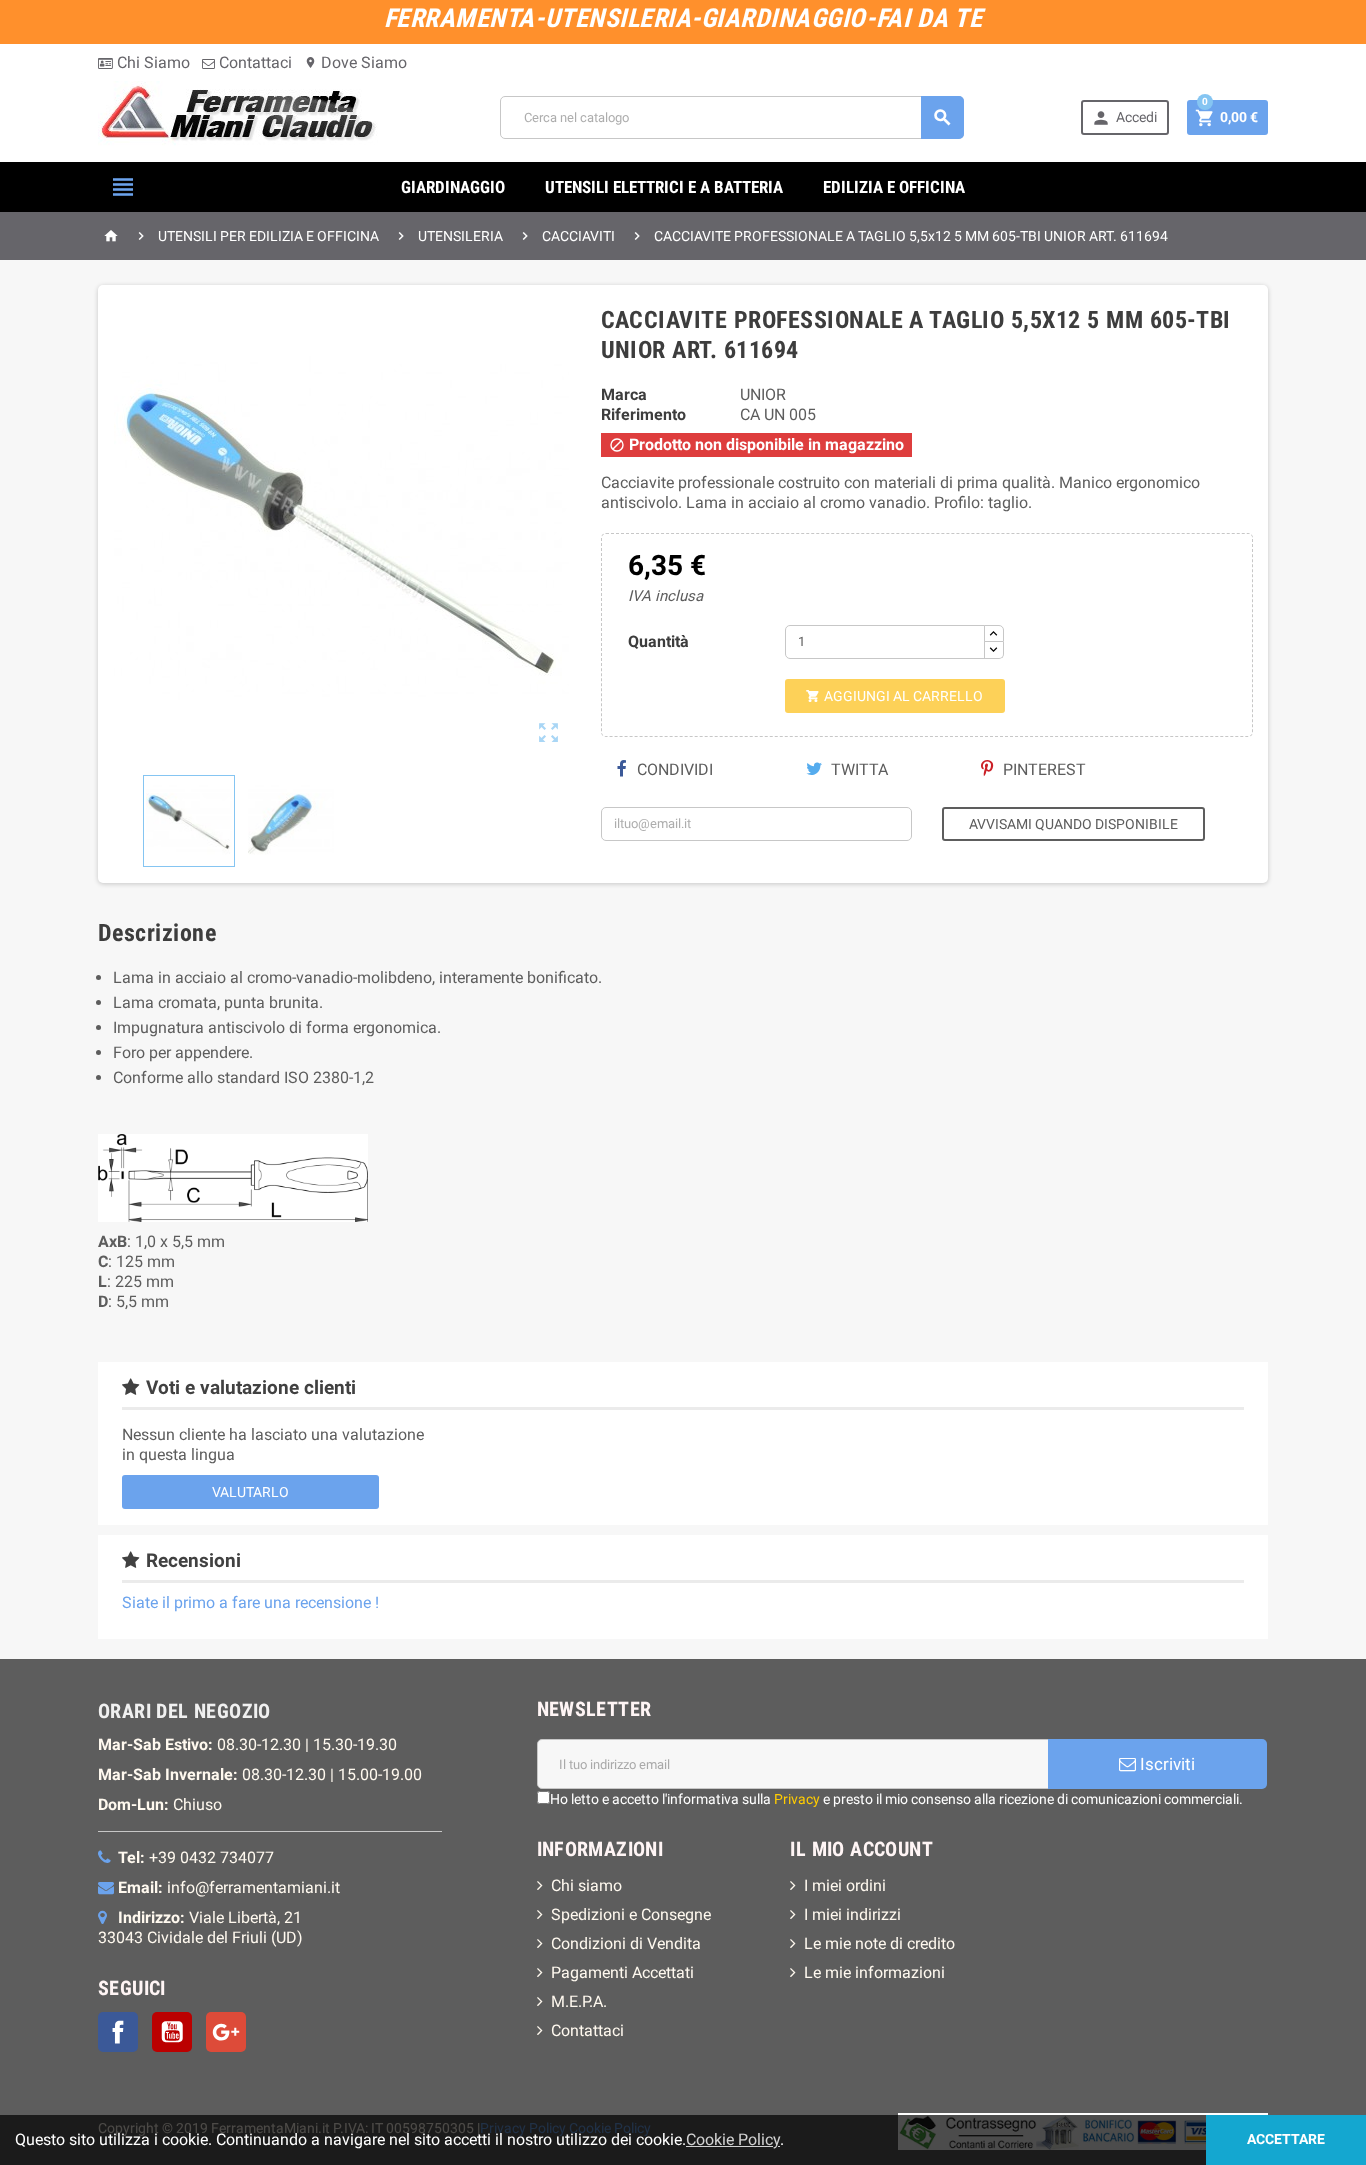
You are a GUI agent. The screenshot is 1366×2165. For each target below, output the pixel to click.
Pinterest (1042, 769)
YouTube (172, 2032)
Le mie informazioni (874, 1972)
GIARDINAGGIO (453, 187)
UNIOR (763, 394)
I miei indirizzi (852, 1914)
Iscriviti (1165, 1764)
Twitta (857, 769)
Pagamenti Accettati (622, 1972)
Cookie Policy (733, 2139)
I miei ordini (845, 1885)
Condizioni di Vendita (626, 1943)
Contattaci (253, 62)
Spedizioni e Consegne (631, 1914)
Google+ (226, 2032)
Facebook (118, 2032)
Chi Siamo (151, 62)
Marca (624, 394)
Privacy (797, 1799)
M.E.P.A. (579, 2001)
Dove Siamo (355, 62)
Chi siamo (586, 1885)
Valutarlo (250, 1492)
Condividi (673, 769)
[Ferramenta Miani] (240, 116)
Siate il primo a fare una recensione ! (250, 1602)
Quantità (658, 641)
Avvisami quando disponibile (1073, 824)
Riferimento (643, 414)
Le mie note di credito (879, 1943)
